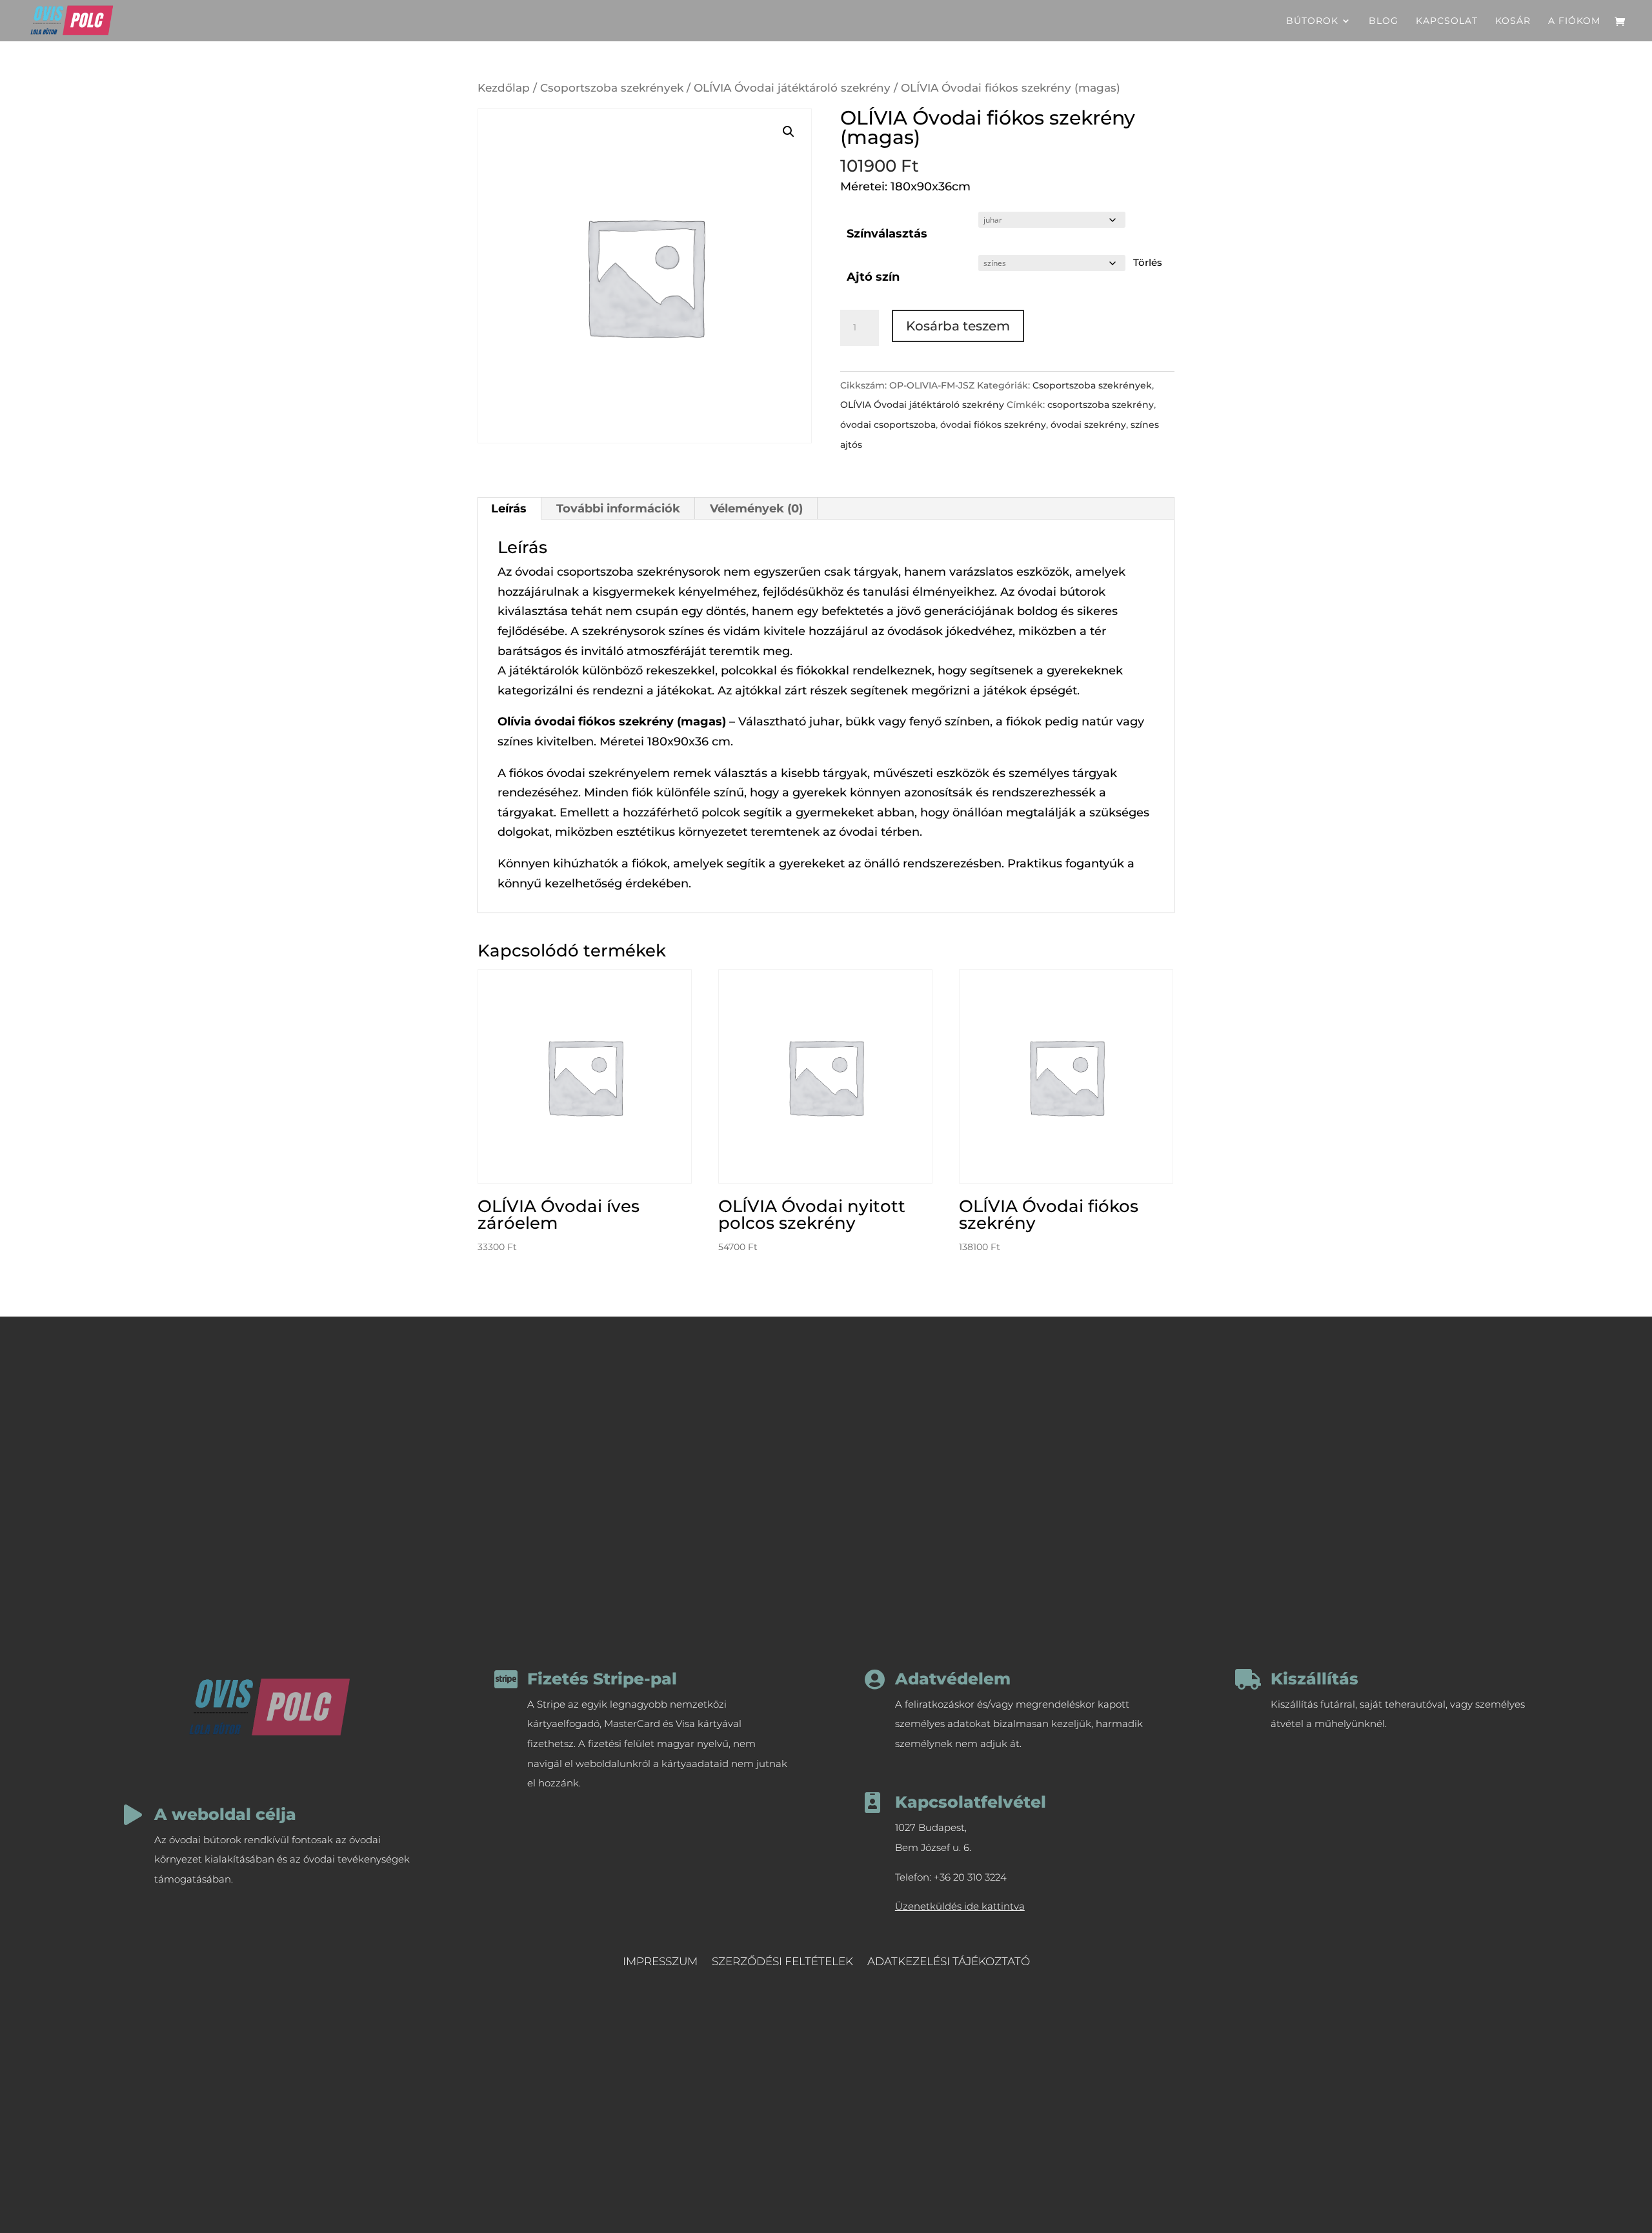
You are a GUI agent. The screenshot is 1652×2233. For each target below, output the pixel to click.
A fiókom (1574, 21)
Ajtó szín (873, 277)
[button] (789, 132)
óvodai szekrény (1088, 425)
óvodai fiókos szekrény (993, 425)
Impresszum (660, 1962)
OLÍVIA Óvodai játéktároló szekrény (792, 88)
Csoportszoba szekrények (612, 88)
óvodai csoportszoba (888, 425)
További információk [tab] (618, 509)
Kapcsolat (1447, 21)
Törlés (1148, 263)
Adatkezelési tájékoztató (949, 1962)
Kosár (1513, 21)
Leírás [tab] (509, 509)
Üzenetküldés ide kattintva (960, 1906)
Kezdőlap (504, 88)
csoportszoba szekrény (1101, 405)
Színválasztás (887, 234)
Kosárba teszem (958, 326)
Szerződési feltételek (782, 1962)
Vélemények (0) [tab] (756, 509)
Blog (1384, 21)
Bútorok (1312, 21)
